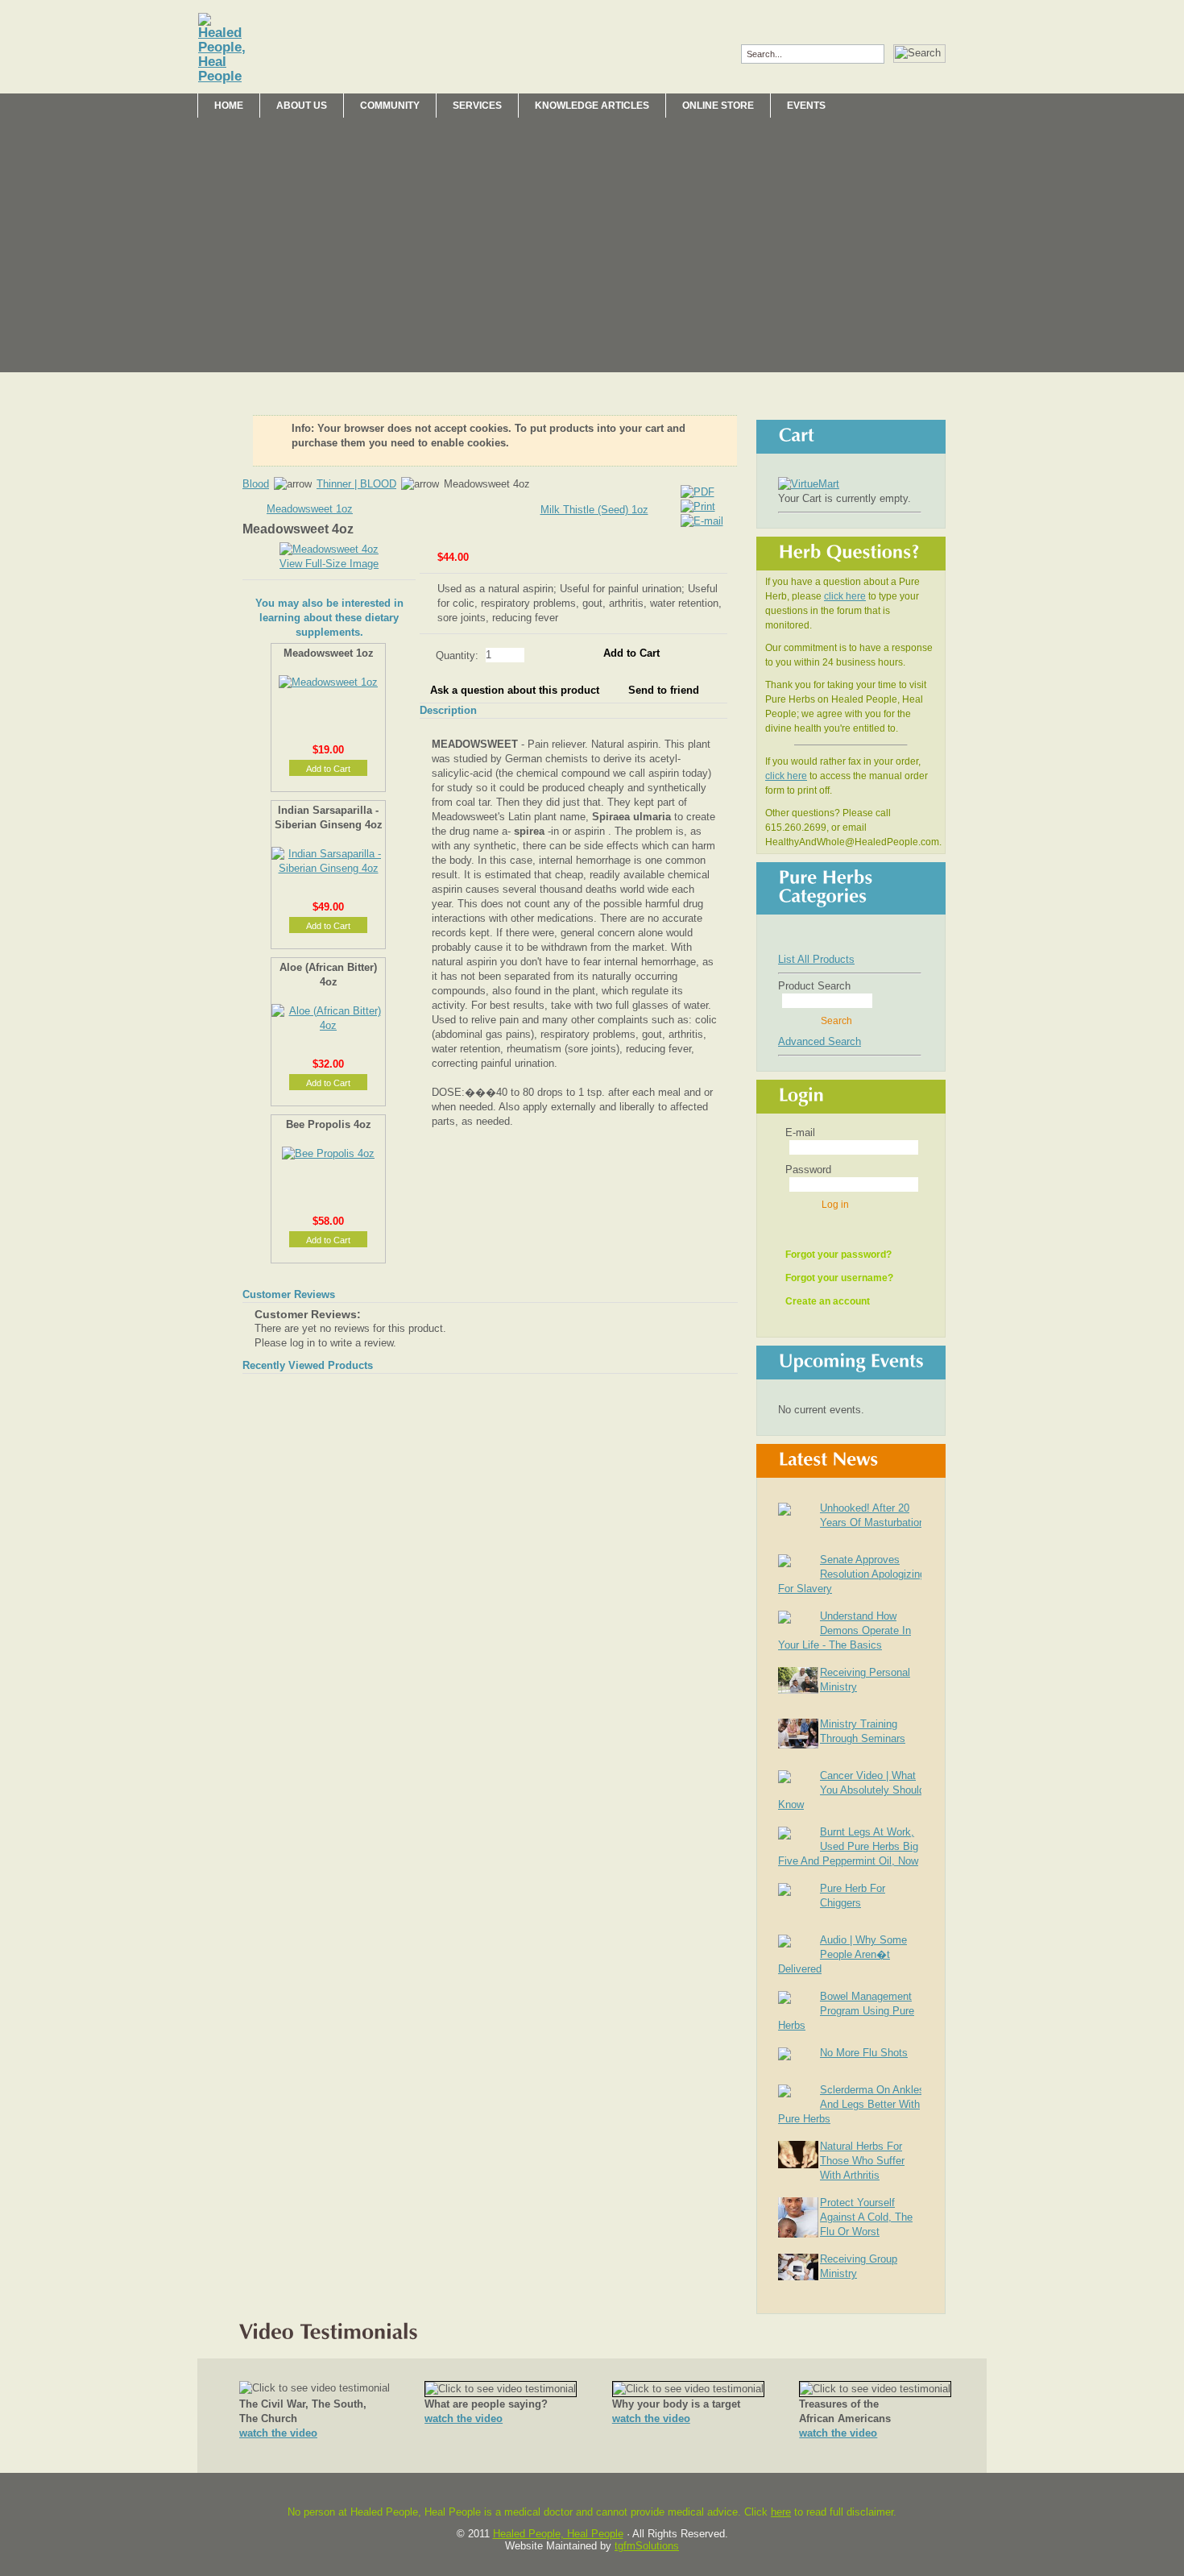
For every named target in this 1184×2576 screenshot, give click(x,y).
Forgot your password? (838, 1255)
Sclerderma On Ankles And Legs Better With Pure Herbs (851, 2104)
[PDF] (698, 489)
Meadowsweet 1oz (310, 509)
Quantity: (459, 655)
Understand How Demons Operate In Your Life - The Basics (845, 1630)
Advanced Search (820, 1041)
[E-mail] (702, 518)
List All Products (816, 959)
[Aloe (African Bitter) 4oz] (328, 1025)
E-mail (800, 1132)
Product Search (814, 986)
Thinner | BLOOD (356, 484)
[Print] (698, 503)
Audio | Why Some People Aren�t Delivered (842, 1954)
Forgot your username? (839, 1278)
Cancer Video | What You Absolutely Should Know (851, 1790)
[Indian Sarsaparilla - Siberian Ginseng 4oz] (328, 868)
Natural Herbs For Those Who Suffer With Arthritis (862, 2161)
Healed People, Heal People (558, 2534)
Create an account (828, 1301)
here (781, 2512)
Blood (256, 484)
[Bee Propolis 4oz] (328, 1153)
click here (845, 596)
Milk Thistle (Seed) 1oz (594, 510)
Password (808, 1170)
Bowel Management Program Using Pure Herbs (846, 2011)
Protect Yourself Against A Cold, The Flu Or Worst (866, 2217)
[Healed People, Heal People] (222, 48)
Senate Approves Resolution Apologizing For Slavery (852, 1574)
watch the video (278, 2433)
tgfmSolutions (647, 2546)
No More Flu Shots (864, 2053)
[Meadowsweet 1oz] (328, 682)
